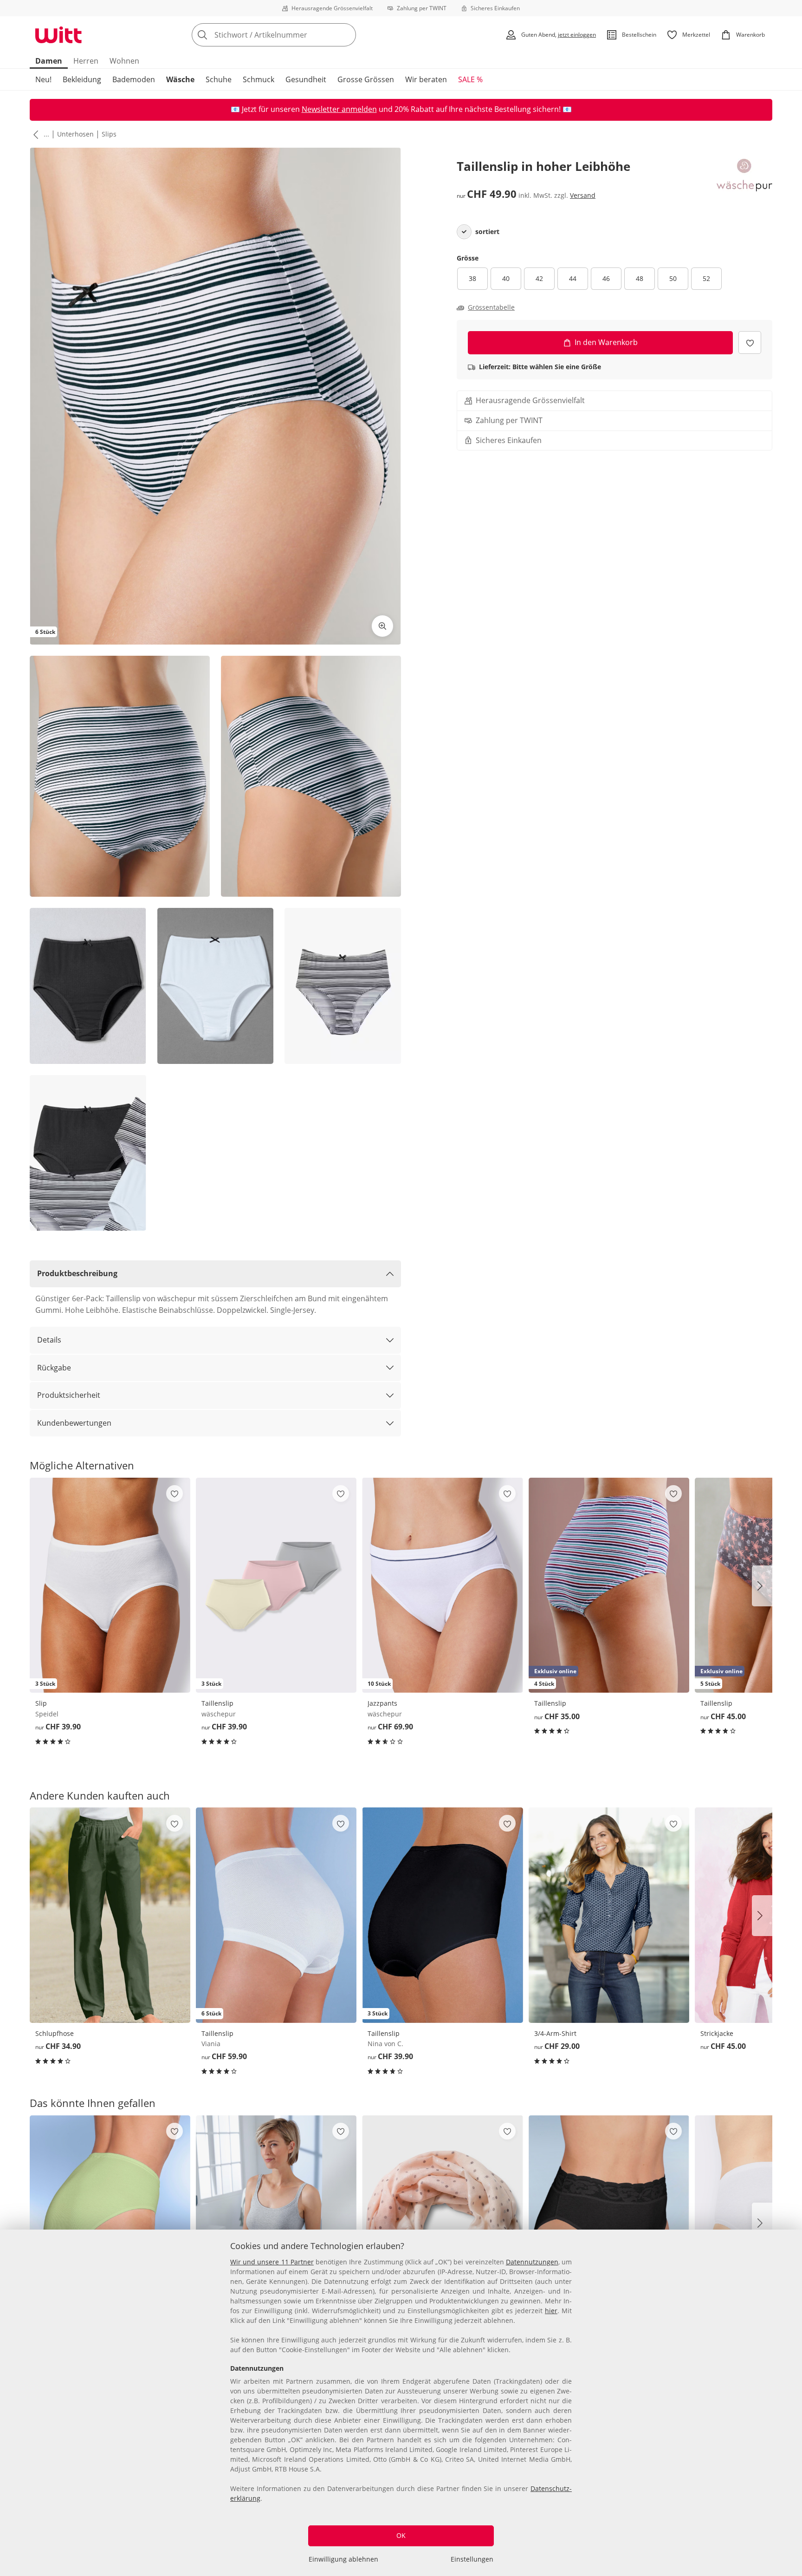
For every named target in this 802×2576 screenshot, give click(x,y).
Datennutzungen (532, 2262)
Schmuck (259, 79)
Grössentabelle (491, 307)
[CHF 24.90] (442, 2223)
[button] (34, 134)
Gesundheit (306, 79)
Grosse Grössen (366, 79)
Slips (109, 134)
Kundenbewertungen (74, 1423)
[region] (401, 2403)
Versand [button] (583, 195)
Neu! (43, 79)
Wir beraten (426, 79)
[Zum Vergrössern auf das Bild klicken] (382, 626)
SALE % (470, 79)
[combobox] (294, 35)
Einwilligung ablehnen (343, 2559)
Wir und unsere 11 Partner (272, 2262)
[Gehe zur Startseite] (58, 35)
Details (49, 1340)
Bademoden (134, 79)
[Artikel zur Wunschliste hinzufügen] (750, 342)
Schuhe (219, 79)
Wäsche (180, 79)
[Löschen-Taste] (346, 35)
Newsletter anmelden (339, 109)
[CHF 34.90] (110, 1915)
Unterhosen (75, 134)
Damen (49, 61)
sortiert (487, 232)
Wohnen (124, 61)
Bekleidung (82, 79)
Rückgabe (54, 1368)
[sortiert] (464, 232)
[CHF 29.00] (609, 1915)
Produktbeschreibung (77, 1273)
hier (551, 2311)
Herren (86, 61)
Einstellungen (472, 2559)
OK (401, 2535)
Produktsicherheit (69, 1395)
